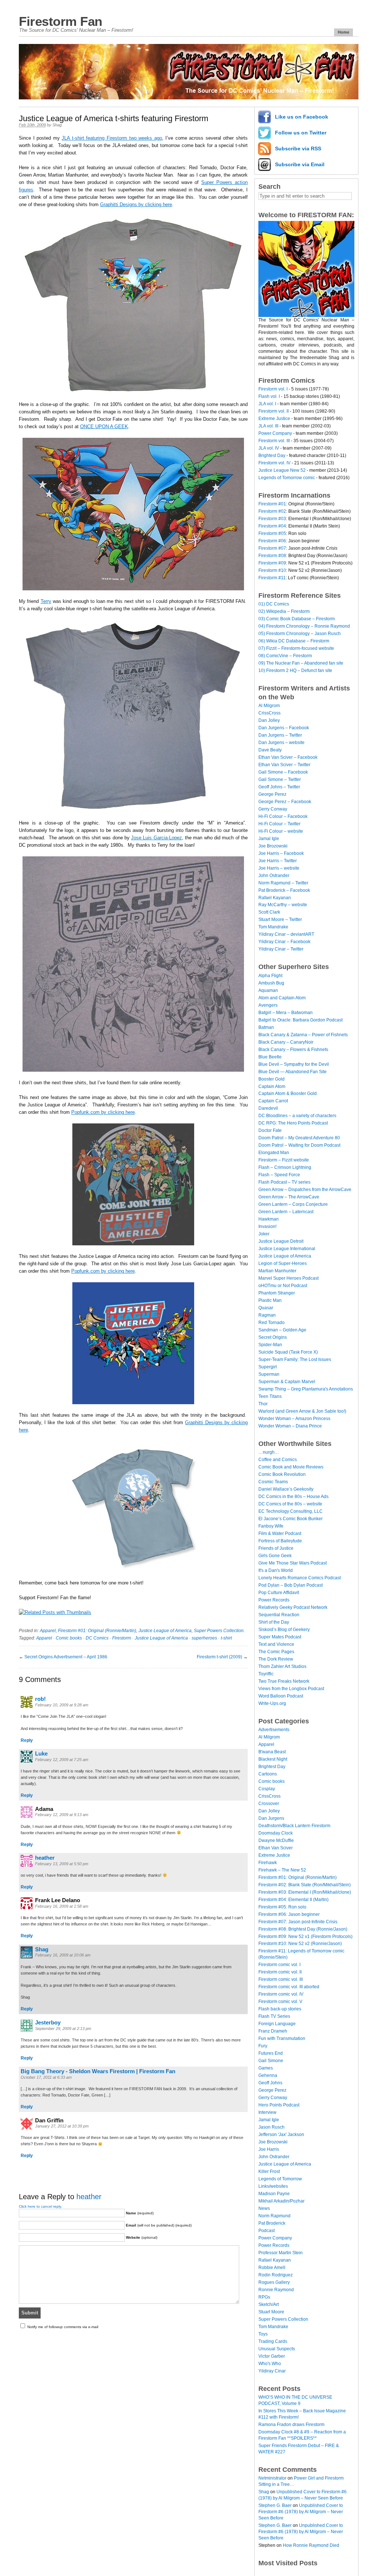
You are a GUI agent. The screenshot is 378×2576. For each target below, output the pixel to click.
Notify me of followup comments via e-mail (63, 2327)
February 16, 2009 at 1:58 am (62, 1906)
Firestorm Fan (61, 21)
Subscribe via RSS (298, 149)
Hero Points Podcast (279, 2105)
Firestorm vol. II (274, 411)
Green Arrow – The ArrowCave (289, 1197)
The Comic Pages (276, 1652)
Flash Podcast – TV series (284, 1182)
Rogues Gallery (274, 2282)
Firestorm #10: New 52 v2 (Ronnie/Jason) (300, 1944)
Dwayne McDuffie (276, 1840)
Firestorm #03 (272, 519)
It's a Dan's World (276, 1570)
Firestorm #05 (272, 533)
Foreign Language (277, 2024)
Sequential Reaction (279, 1615)
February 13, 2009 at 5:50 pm (62, 1864)
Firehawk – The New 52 (282, 1870)
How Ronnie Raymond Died (311, 2545)
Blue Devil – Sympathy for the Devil (294, 1064)
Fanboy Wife (271, 1526)
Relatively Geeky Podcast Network (293, 1607)
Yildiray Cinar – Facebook (284, 942)
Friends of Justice (276, 1548)
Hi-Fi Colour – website (281, 831)
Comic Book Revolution (282, 1474)
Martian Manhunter (277, 1271)
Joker (264, 1234)
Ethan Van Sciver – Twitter (284, 765)
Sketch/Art (269, 2304)
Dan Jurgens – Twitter (280, 735)
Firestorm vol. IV (274, 463)
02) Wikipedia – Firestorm (284, 611)
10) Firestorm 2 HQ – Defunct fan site (295, 671)
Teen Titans (270, 1396)
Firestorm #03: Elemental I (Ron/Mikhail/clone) (305, 1892)
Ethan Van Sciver (276, 1848)
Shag (57, 125)
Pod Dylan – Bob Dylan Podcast (291, 1585)
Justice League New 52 (282, 470)
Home (343, 32)
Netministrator (272, 2478)
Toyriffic (266, 1674)
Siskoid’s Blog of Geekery (284, 1630)
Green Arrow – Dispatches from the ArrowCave (305, 1190)
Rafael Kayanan (275, 898)
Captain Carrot (273, 1101)
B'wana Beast (272, 1752)
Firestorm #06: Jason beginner (289, 1914)
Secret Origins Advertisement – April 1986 (66, 1657)
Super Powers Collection (219, 1631)
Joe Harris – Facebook (281, 853)
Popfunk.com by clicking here (103, 1112)
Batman (266, 1027)
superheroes (204, 1638)
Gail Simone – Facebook (283, 772)
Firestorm (122, 1638)
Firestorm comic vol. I (279, 1965)
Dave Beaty (270, 750)
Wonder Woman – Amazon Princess (294, 1419)
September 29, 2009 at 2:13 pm (63, 2029)
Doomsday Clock (276, 1833)
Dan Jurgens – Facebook (284, 728)
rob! (40, 1699)
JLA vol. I (267, 404)
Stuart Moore (271, 2312)
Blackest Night (273, 1759)
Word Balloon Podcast (281, 1696)
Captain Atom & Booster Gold (288, 1093)
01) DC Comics (274, 604)
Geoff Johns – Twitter (279, 787)
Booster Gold (272, 1079)
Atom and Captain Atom (282, 998)
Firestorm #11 (272, 578)
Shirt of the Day (274, 1622)
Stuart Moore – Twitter (280, 919)
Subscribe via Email (300, 164)
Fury (263, 2046)
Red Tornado (272, 1323)
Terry (46, 601)
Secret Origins (273, 1337)
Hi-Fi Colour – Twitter (279, 824)
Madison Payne (274, 2194)
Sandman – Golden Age (282, 1330)
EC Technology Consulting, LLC (291, 1511)
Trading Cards (273, 2341)
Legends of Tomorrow (280, 2179)
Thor (263, 1404)
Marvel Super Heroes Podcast (288, 1278)
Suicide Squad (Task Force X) (288, 1352)
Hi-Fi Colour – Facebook (283, 816)
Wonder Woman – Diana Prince (290, 1426)
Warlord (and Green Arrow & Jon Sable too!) (302, 1411)
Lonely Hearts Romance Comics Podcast (300, 1578)
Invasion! (267, 1226)
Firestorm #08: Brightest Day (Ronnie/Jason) (303, 1929)
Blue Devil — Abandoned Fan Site (293, 1072)
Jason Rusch (272, 2127)
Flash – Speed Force (279, 1175)
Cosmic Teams (273, 1482)
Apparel (48, 1631)
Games (266, 2068)
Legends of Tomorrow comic (287, 478)
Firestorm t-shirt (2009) (219, 1657)
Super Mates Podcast (280, 1637)
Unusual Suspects (277, 2349)
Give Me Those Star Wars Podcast (293, 1563)
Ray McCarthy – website (283, 905)
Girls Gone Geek (275, 1556)
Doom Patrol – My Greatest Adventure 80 (299, 1138)
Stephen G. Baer (275, 2505)
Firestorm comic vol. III (281, 1979)
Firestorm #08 (272, 556)
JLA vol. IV (269, 448)
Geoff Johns (270, 2083)
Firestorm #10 (272, 570)
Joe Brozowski (273, 846)
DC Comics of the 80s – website (290, 1504)
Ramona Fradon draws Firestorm (291, 2425)
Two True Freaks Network (284, 1681)
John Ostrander (274, 876)
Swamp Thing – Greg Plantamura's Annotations (306, 1389)
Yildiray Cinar (272, 2371)
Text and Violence (276, 1644)
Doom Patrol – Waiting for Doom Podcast (299, 1145)
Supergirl (268, 1367)
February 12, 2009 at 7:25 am (62, 1760)
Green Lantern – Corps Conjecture (293, 1204)
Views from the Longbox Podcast (291, 1689)
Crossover (269, 1804)
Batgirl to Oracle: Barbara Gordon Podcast (300, 1020)
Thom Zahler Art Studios (282, 1666)
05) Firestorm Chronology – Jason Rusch (300, 634)
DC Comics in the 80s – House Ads (293, 1497)
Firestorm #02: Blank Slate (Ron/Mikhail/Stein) (305, 1885)
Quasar (266, 1308)
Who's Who (270, 2364)
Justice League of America (165, 1631)
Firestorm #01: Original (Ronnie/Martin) (97, 1631)
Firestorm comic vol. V (280, 2002)
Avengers (268, 1005)
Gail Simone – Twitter (280, 779)
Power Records (274, 1600)
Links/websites (273, 2186)
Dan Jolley (269, 720)
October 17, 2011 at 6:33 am (46, 2077)
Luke (41, 1753)
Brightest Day (272, 456)
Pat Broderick (272, 2223)
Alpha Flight (270, 976)
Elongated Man (274, 1153)
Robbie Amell (272, 2268)
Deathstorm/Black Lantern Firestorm (294, 1826)
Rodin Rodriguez (276, 2275)
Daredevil (268, 1108)
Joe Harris (269, 2149)
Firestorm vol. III (274, 441)
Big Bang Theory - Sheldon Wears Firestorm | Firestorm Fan (98, 2071)
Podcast (267, 2231)
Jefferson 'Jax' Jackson (281, 2135)
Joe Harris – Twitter (278, 861)
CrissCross (269, 713)
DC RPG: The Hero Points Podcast (293, 1123)
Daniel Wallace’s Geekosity (286, 1489)
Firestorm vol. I (273, 389)
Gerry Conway (273, 809)
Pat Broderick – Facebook (284, 890)
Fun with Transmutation (282, 2038)
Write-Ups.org (272, 1703)
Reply (27, 1740)
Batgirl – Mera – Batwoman (286, 1013)
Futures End (271, 2053)
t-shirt (226, 1638)
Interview (267, 2112)
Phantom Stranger (277, 1293)
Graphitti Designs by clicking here (136, 204)
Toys (263, 2334)
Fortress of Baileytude (280, 1541)
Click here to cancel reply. (40, 2206)
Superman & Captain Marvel (287, 1382)
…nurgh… (269, 1452)
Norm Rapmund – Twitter (283, 883)
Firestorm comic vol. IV (281, 1994)
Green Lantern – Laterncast (286, 1212)
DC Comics (97, 1638)
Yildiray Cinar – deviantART (286, 934)
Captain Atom (272, 1086)
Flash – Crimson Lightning (285, 1167)
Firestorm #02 (272, 511)
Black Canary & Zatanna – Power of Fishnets (303, 1035)
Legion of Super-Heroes (283, 1263)
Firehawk (268, 1863)
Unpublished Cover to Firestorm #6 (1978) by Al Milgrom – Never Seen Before (301, 2512)
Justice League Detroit (281, 1241)
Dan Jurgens (271, 1818)
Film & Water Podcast (280, 1533)
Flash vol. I (269, 396)
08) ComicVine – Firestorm (285, 656)
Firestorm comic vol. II (280, 1972)
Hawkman (269, 1219)
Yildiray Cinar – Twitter (281, 949)
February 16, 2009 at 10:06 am (63, 1955)
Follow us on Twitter (301, 133)
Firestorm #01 (272, 504)
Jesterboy (48, 2022)
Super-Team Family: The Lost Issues (295, 1359)
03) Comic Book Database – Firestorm (297, 619)
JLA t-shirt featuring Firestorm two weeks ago (112, 138)
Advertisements (274, 1730)
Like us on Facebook (302, 117)
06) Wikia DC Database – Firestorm (294, 641)
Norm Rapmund (274, 2216)
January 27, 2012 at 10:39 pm (62, 2126)
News (264, 2208)
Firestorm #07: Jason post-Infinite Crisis (298, 1922)
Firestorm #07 (272, 548)
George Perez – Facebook (285, 802)
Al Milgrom (269, 706)
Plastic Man (270, 1300)
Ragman (267, 1315)
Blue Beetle (270, 1057)
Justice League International (287, 1249)
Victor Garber (272, 2356)
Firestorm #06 (272, 541)
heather (45, 1858)
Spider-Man (270, 1345)
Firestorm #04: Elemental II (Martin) (293, 1900)
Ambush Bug (271, 983)
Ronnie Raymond (276, 2290)
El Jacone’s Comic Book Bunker (291, 1519)
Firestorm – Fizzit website (284, 1160)
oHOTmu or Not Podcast (283, 1286)
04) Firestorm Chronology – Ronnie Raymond (304, 626)
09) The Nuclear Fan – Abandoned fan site (301, 663)
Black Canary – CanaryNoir (286, 1042)
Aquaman (268, 990)
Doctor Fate (270, 1130)
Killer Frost (269, 2171)
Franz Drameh (273, 2031)
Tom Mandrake (273, 927)
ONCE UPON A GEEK (104, 427)
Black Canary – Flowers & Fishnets (293, 1050)
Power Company (275, 433)
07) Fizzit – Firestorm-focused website (296, 648)
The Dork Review (276, 1659)
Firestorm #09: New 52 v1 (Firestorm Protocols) (305, 1937)
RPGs (264, 2297)
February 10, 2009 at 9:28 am (62, 1705)
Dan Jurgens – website (281, 743)
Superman (269, 1374)
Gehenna (268, 2075)
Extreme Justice (274, 419)
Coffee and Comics (278, 1460)
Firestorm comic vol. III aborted (289, 1987)
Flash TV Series (274, 2016)
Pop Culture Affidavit (279, 1593)
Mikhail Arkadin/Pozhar (281, 2201)
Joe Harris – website (279, 868)
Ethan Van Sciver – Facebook (288, 757)
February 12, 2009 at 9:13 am (62, 1815)
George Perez (272, 794)
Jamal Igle (269, 839)
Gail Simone (271, 2061)
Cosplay (267, 1789)
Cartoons (268, 1774)
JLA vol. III (268, 426)
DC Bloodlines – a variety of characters (297, 1116)
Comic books (69, 1638)
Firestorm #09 (272, 563)
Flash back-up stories (280, 2009)
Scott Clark (269, 912)
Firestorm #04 (272, 526)
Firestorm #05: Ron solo (282, 1907)
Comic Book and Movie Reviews (291, 1467)
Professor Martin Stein (281, 2253)
